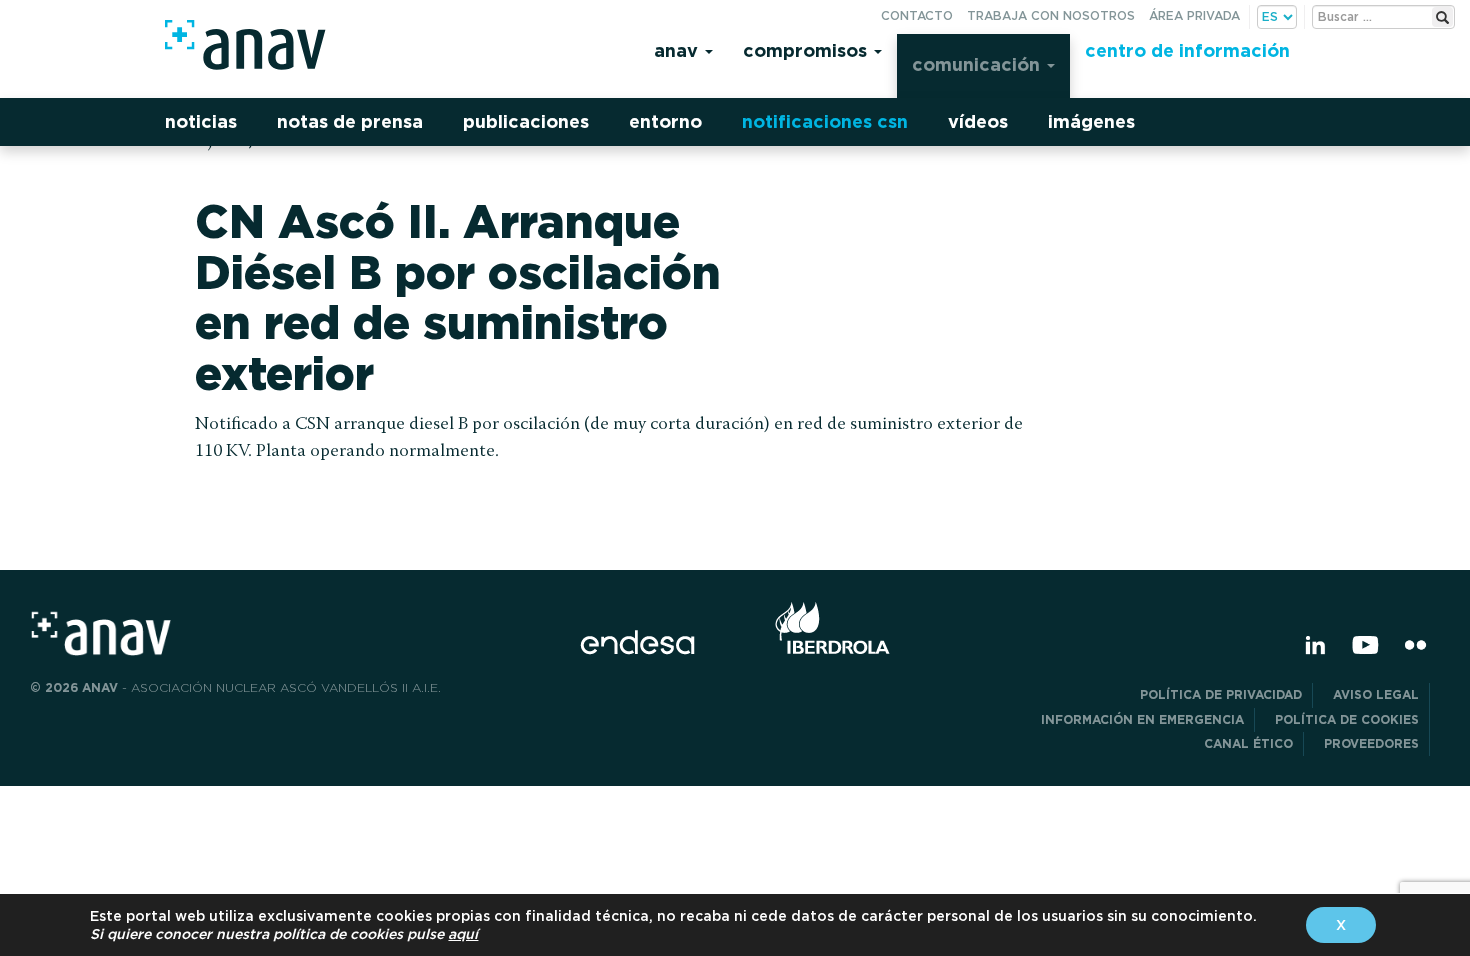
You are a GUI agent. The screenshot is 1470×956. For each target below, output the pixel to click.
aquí (463, 934)
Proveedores (1371, 743)
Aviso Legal (1376, 694)
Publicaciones (526, 121)
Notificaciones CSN (825, 121)
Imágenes (1091, 121)
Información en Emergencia (1142, 719)
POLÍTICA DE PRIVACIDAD (1221, 694)
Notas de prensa (350, 121)
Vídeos (978, 121)
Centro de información (1187, 50)
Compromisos (807, 50)
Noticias (201, 121)
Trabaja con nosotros (1051, 15)
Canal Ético (1248, 743)
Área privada (1194, 15)
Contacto (917, 15)
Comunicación (978, 64)
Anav (678, 50)
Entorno (665, 121)
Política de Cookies (1347, 719)
